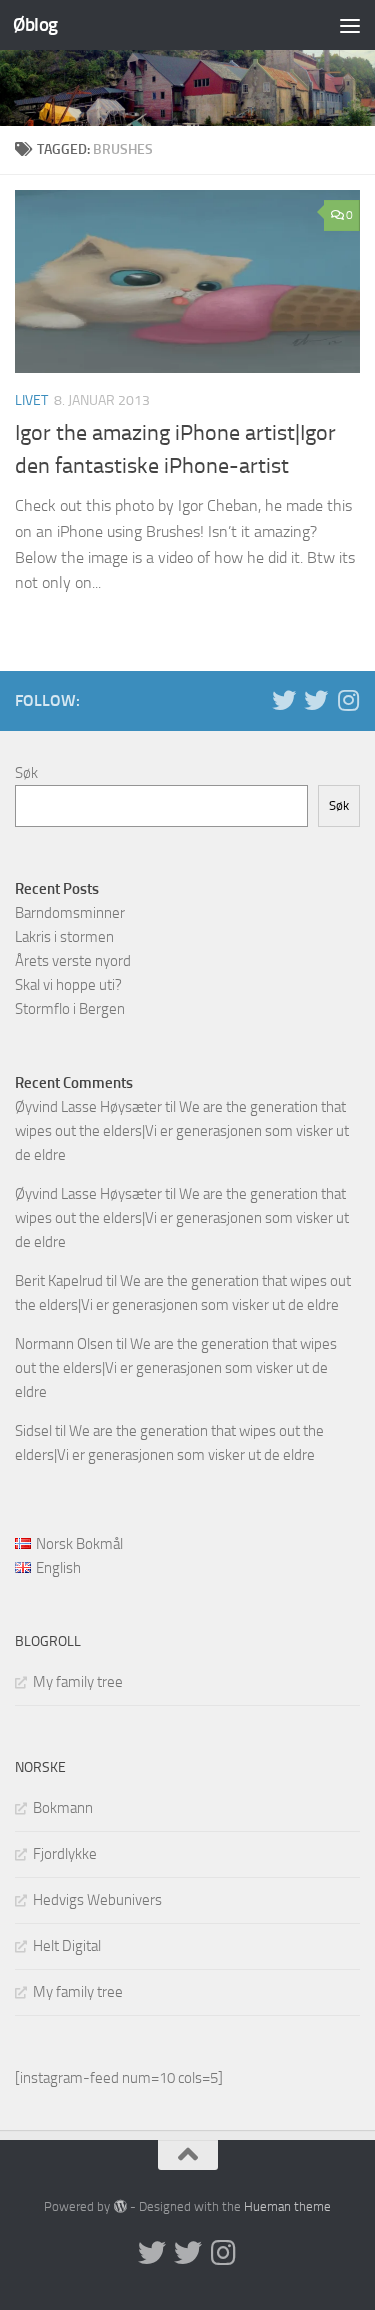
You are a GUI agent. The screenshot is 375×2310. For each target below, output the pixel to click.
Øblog (35, 24)
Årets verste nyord (73, 961)
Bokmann (63, 1808)
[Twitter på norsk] (316, 700)
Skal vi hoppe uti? (68, 985)
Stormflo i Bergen (70, 1009)
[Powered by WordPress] (119, 2206)
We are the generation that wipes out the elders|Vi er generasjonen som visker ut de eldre (182, 1131)
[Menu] (350, 25)
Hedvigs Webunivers (97, 1900)
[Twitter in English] (284, 700)
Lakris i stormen (64, 937)
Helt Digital (67, 1946)
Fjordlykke (65, 1854)
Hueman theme (287, 2206)
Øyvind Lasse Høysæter (88, 1107)
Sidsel (33, 1431)
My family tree (78, 1682)
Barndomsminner (70, 913)
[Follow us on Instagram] (348, 700)
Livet (31, 400)
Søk (26, 773)
